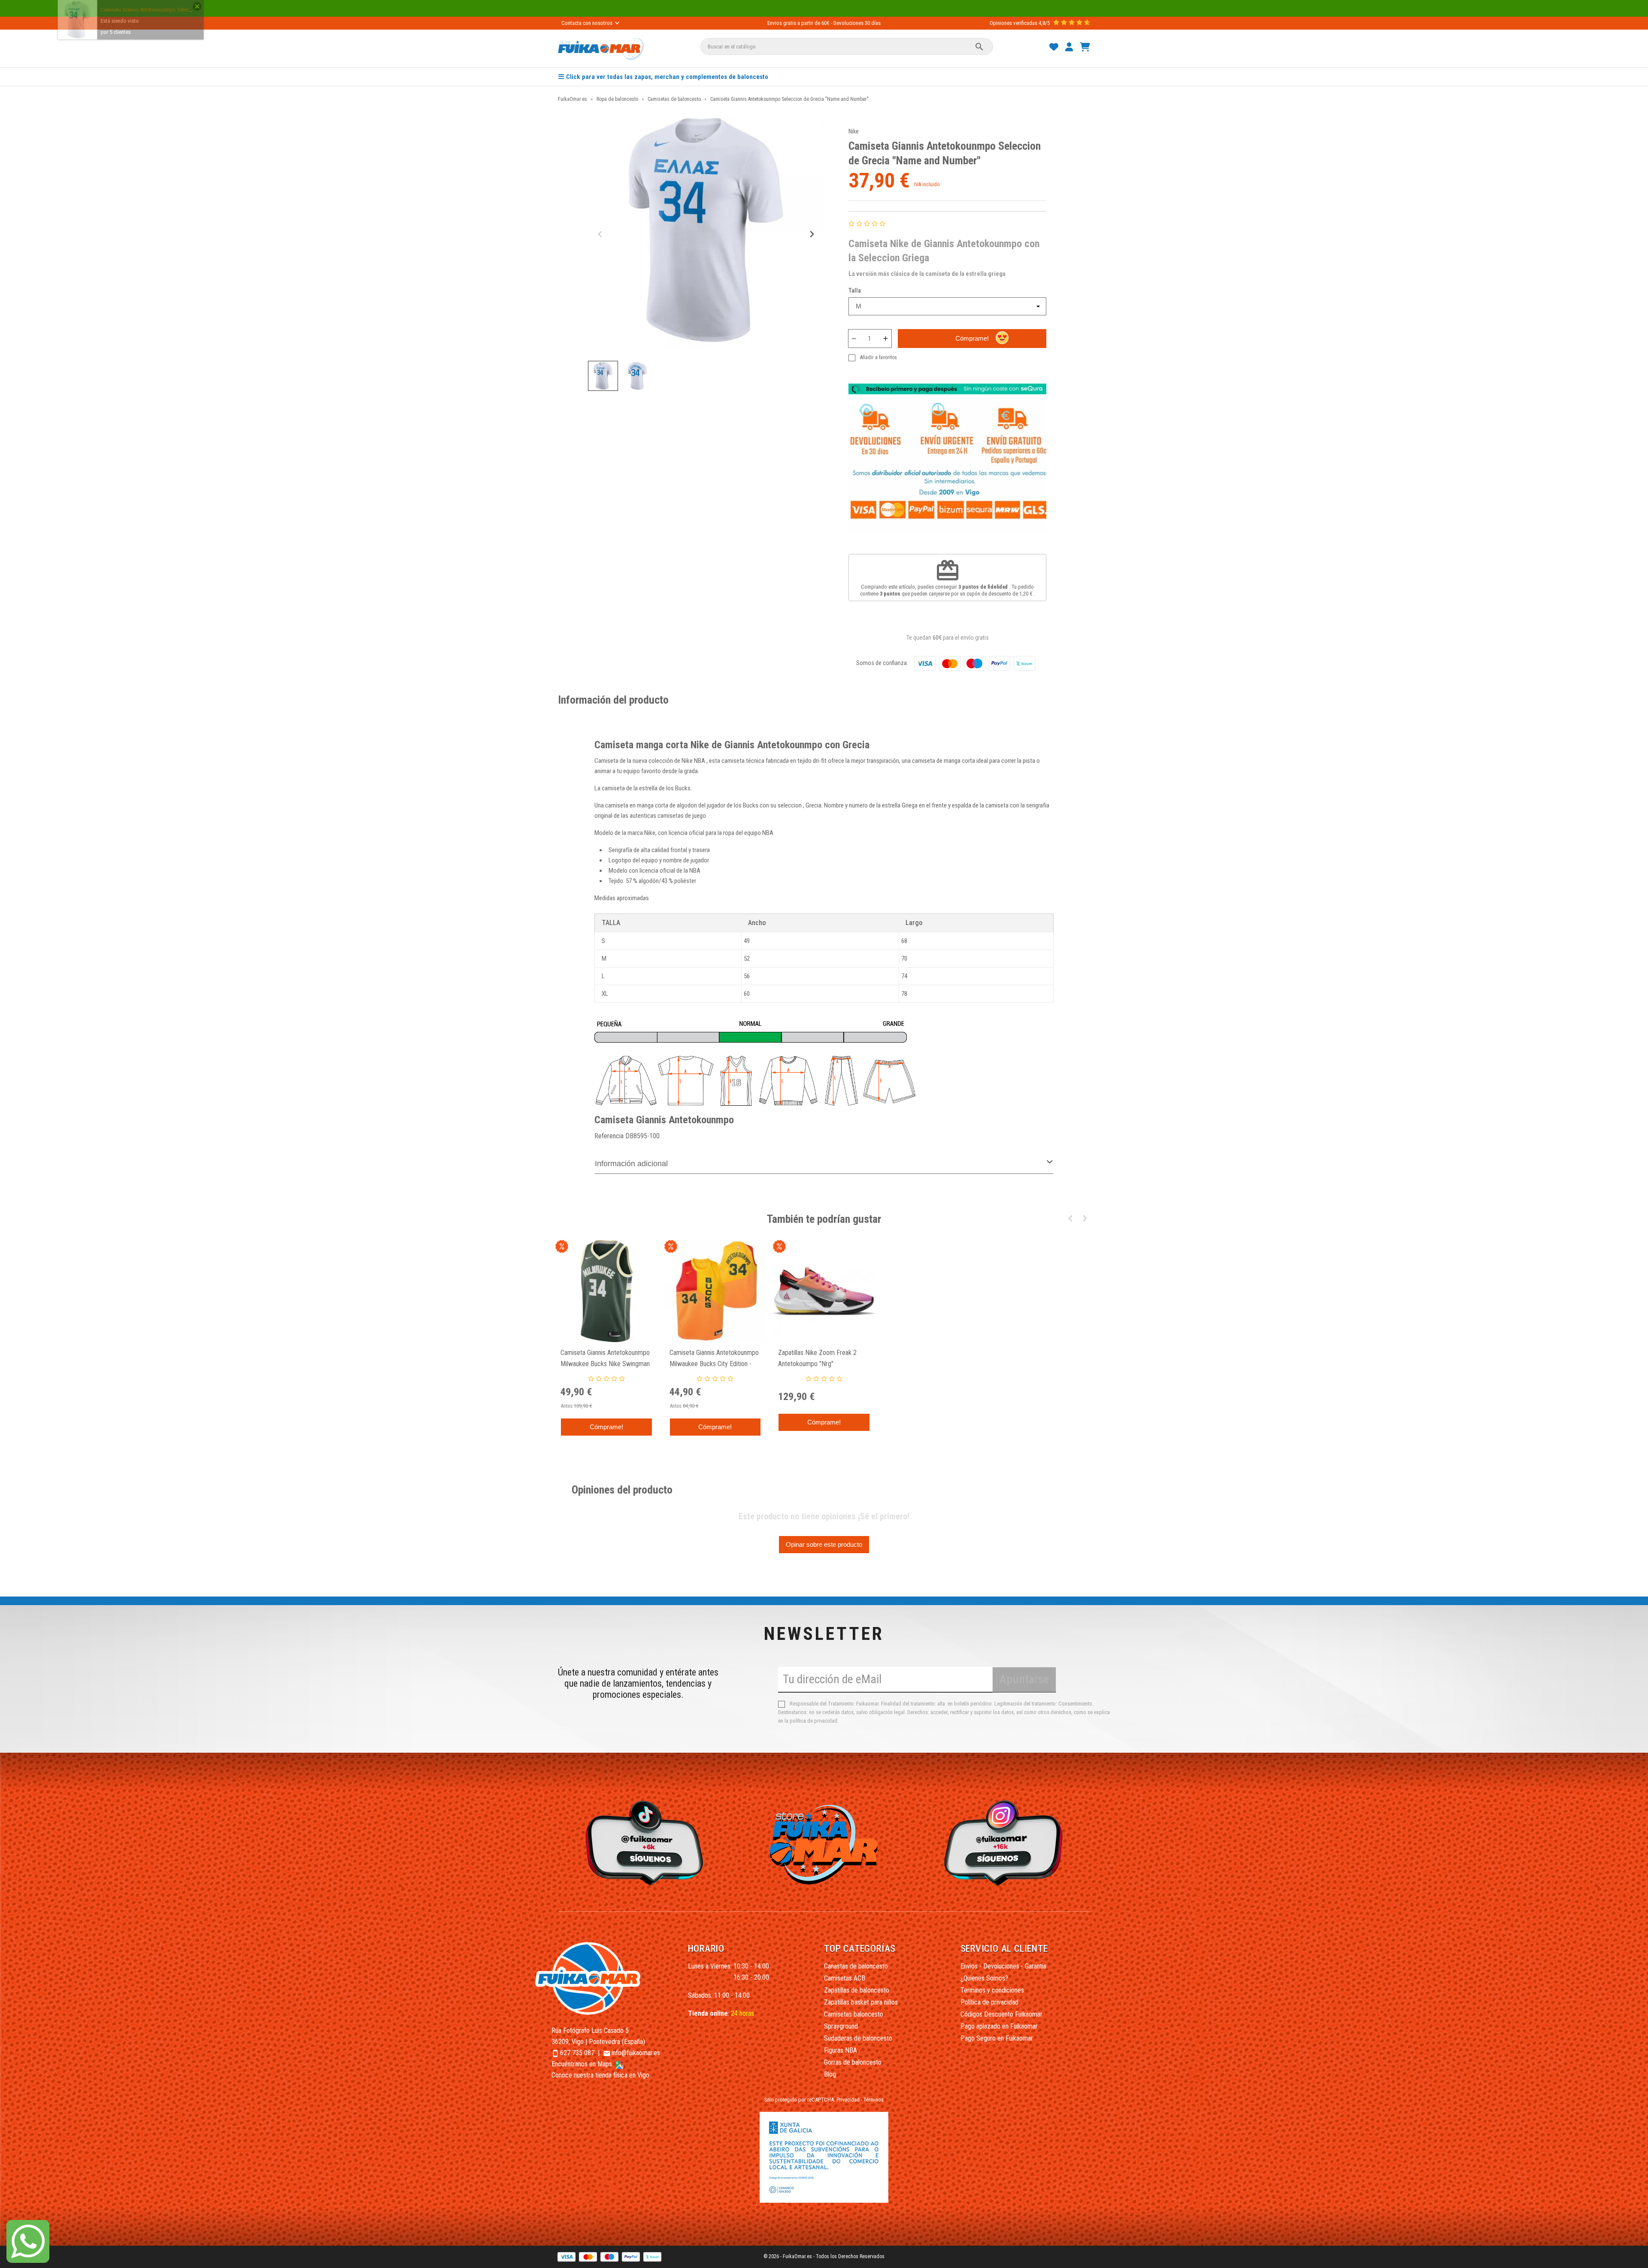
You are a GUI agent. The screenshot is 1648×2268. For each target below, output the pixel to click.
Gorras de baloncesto (853, 2062)
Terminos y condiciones (992, 1990)
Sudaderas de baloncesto (858, 2038)
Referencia (609, 1136)
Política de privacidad (989, 2002)
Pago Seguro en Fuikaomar (997, 2038)
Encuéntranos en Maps (583, 2064)
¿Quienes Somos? (984, 1978)
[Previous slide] (601, 234)
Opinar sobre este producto (824, 1544)
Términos (874, 2100)
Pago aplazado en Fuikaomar (999, 2026)
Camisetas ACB (845, 1978)
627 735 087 (577, 2053)
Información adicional (631, 1164)
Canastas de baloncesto (856, 1966)
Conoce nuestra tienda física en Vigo (600, 2075)
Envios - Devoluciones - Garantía (1003, 1966)
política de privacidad (813, 1721)
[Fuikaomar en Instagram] (1006, 1842)
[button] (603, 376)
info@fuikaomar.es (636, 2053)
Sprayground (841, 2026)
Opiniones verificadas (1013, 23)
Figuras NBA (841, 2050)
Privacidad (848, 2100)
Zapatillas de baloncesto (857, 1990)
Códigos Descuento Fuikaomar (1001, 2014)
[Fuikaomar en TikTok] (642, 1842)
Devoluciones (848, 23)
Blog (830, 2074)
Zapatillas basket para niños (861, 2002)
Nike (854, 131)
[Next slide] (811, 234)
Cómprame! (972, 338)
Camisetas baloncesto (854, 2014)
